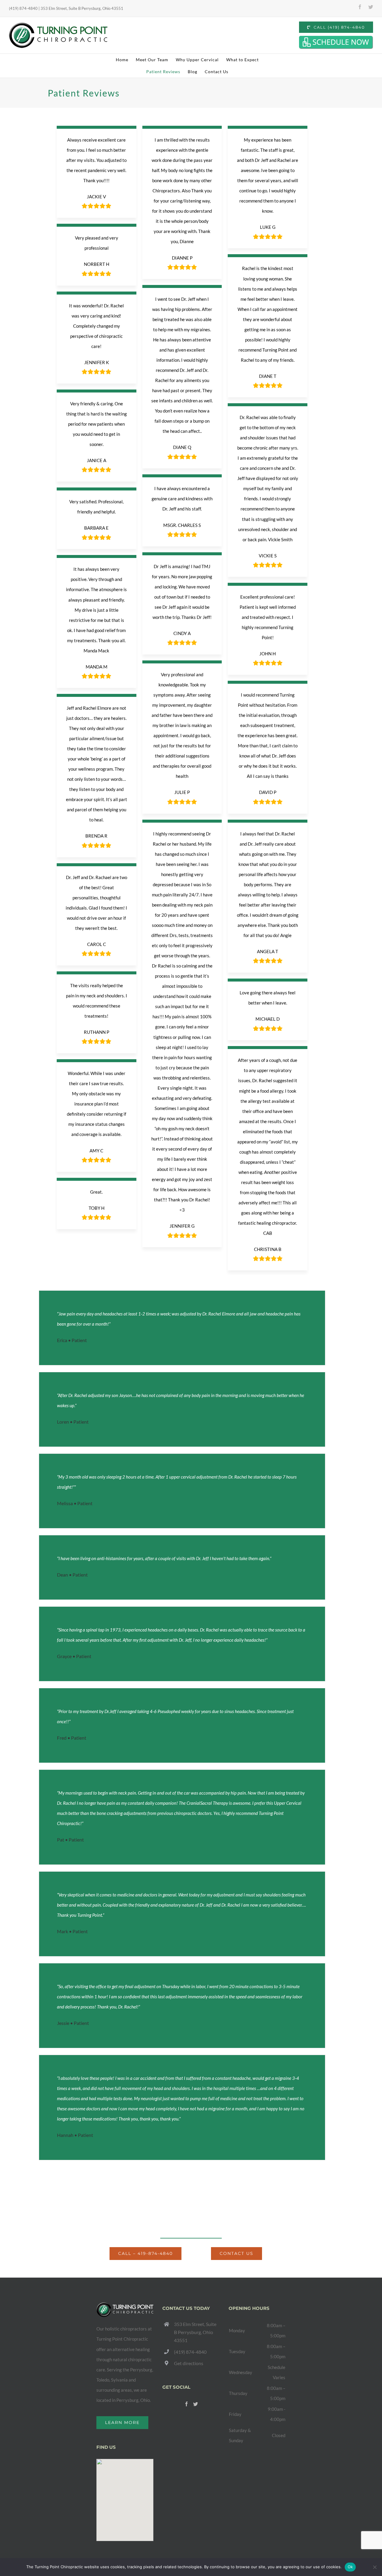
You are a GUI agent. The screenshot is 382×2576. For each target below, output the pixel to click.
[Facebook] (187, 2404)
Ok (350, 2567)
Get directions (189, 2363)
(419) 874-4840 (190, 2352)
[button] (125, 2497)
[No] (375, 2567)
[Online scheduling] (336, 42)
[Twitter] (195, 2404)
